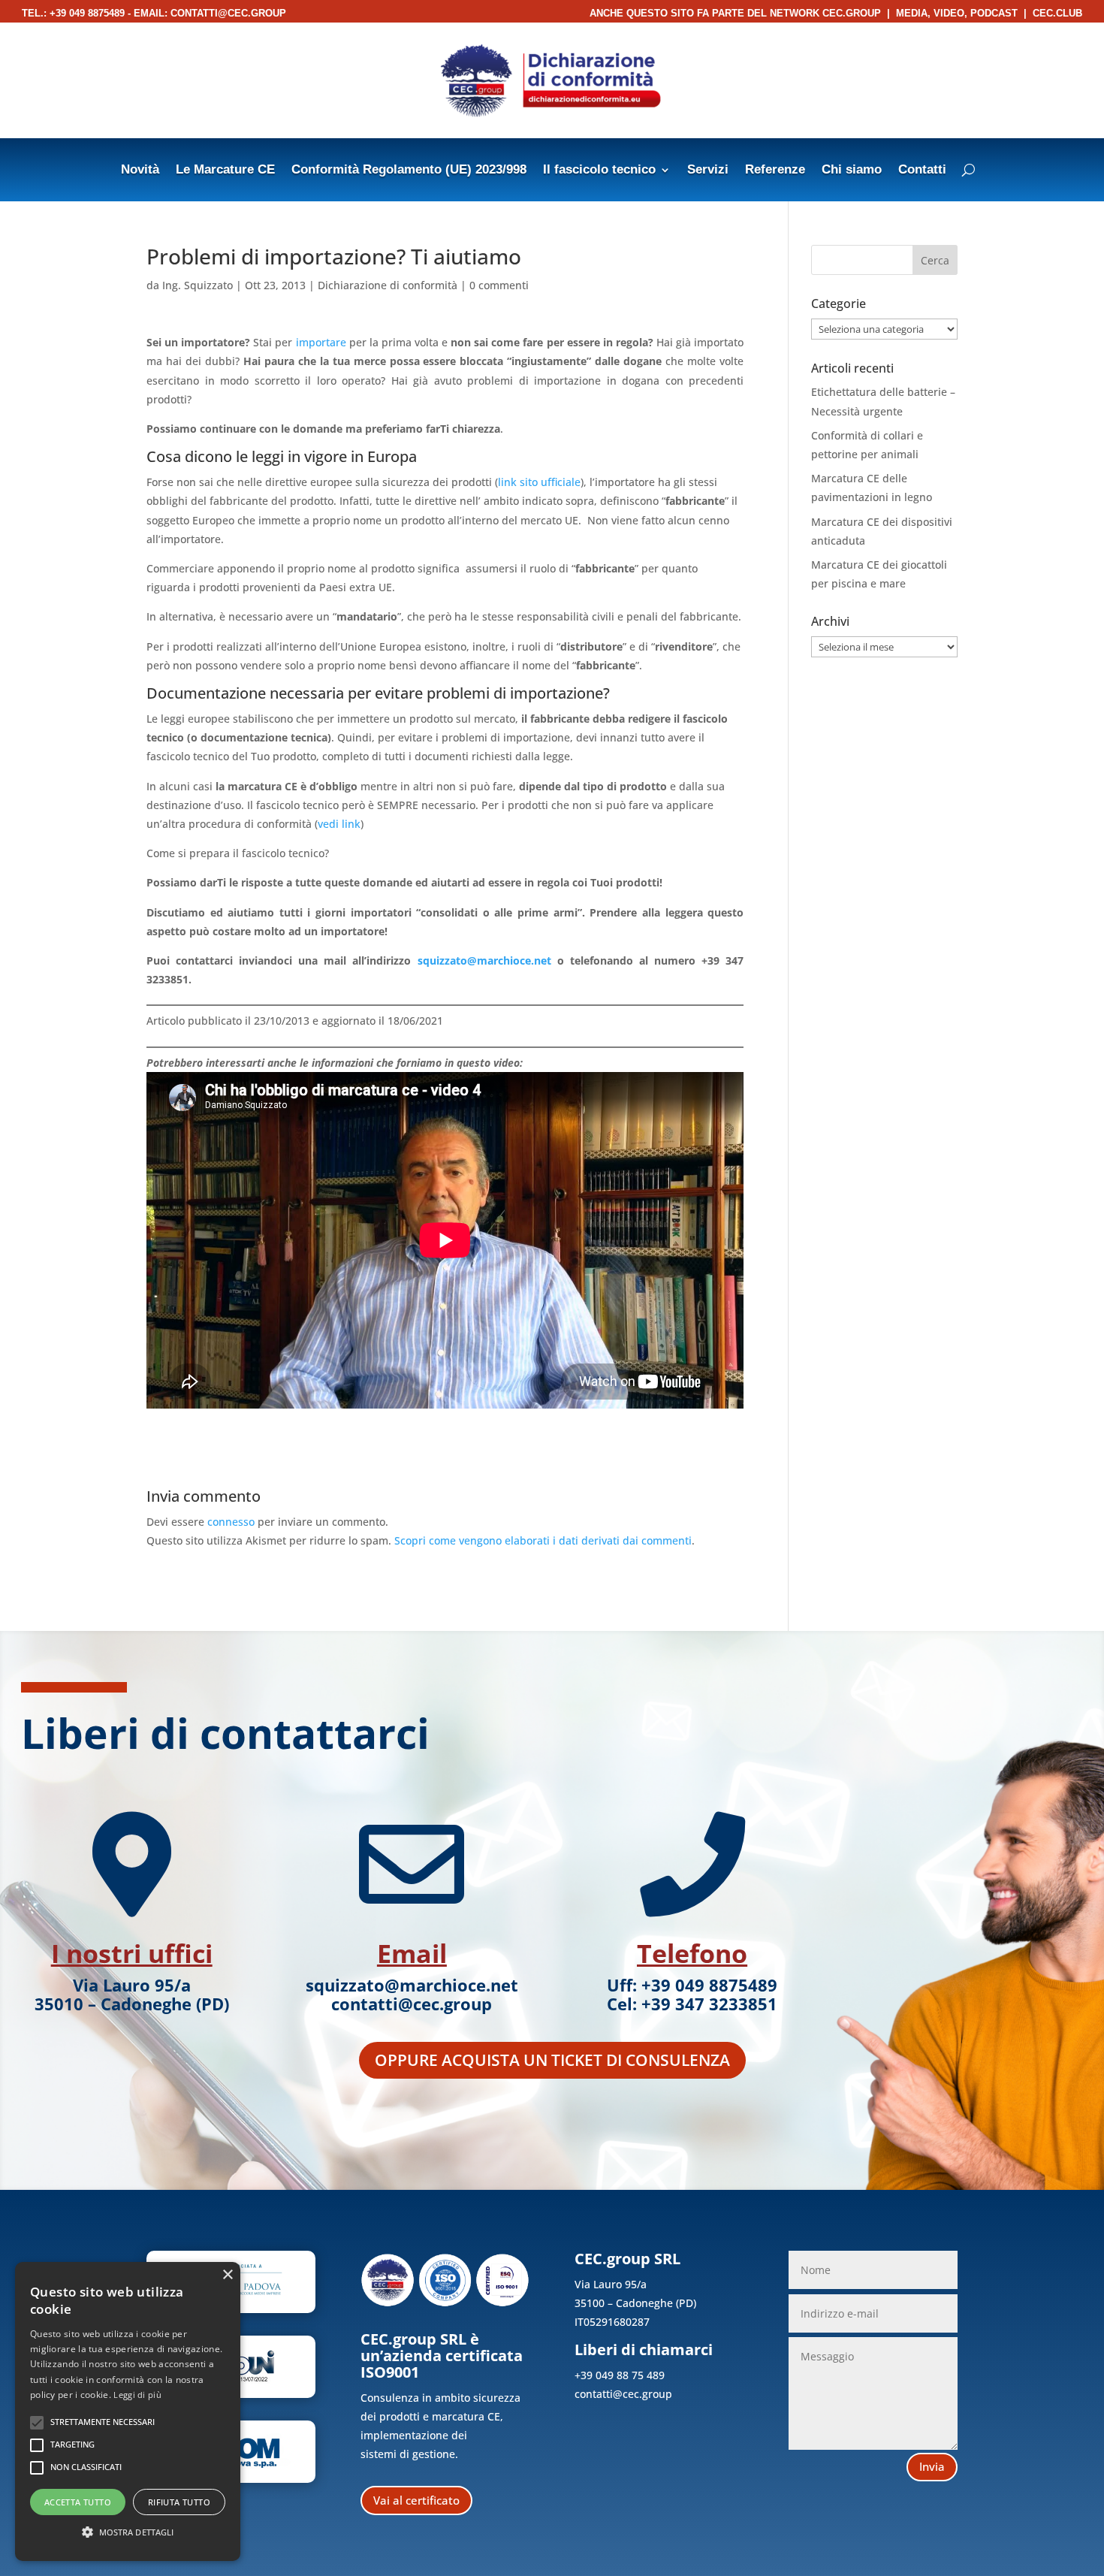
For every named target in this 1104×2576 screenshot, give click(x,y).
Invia (932, 2466)
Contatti (922, 171)
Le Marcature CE (225, 171)
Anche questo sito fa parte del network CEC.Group (735, 13)
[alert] (128, 2411)
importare (321, 342)
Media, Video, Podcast (957, 13)
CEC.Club (1057, 13)
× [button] (227, 2275)
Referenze (775, 171)
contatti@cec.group (228, 13)
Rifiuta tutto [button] (179, 2502)
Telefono (692, 1953)
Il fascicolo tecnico (599, 171)
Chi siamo (852, 171)
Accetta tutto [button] (78, 2502)
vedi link (339, 824)
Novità (140, 171)
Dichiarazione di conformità (388, 285)
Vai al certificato (416, 2500)
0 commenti (499, 285)
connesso (231, 1522)
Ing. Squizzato (198, 285)
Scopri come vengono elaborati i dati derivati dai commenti (543, 1540)
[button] (128, 2532)
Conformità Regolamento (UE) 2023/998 (409, 171)
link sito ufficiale (539, 482)
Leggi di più (137, 2395)
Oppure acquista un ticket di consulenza (552, 2060)
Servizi (708, 171)
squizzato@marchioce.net (484, 960)
